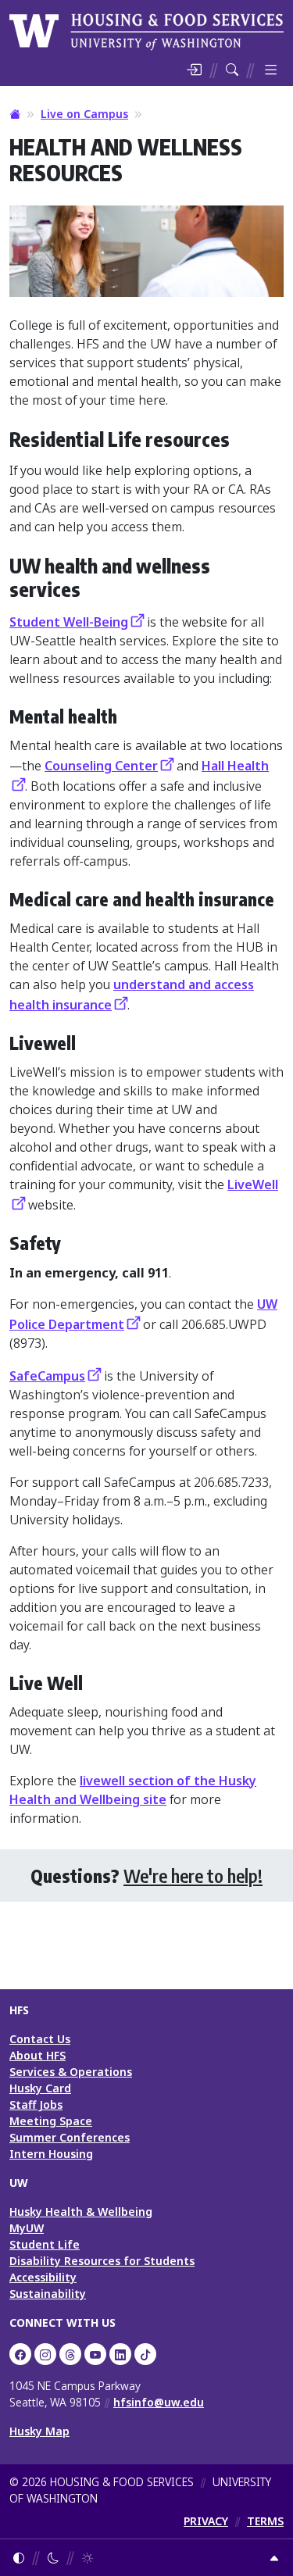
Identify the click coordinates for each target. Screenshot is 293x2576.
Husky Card (40, 2088)
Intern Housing (51, 2154)
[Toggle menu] (271, 70)
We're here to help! (193, 1876)
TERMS (265, 2521)
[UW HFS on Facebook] (20, 2354)
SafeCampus (47, 1376)
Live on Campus (84, 114)
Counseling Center (101, 766)
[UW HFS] (146, 30)
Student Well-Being (69, 622)
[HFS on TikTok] (145, 2354)
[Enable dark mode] (53, 2558)
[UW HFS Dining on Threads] (70, 2354)
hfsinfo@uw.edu (159, 2402)
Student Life (45, 2244)
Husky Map (39, 2431)
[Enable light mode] (88, 2558)
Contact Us (40, 2039)
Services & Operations (71, 2072)
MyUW (27, 2228)
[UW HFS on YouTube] (95, 2354)
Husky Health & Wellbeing (81, 2212)
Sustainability (48, 2294)
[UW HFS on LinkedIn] (120, 2354)
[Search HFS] (232, 70)
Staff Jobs (36, 2104)
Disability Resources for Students (102, 2261)
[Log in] (194, 70)
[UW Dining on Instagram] (45, 2354)
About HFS (38, 2055)
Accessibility (43, 2277)
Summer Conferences (70, 2137)
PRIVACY (206, 2521)
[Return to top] (274, 2558)
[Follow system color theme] (19, 2558)
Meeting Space (51, 2121)
